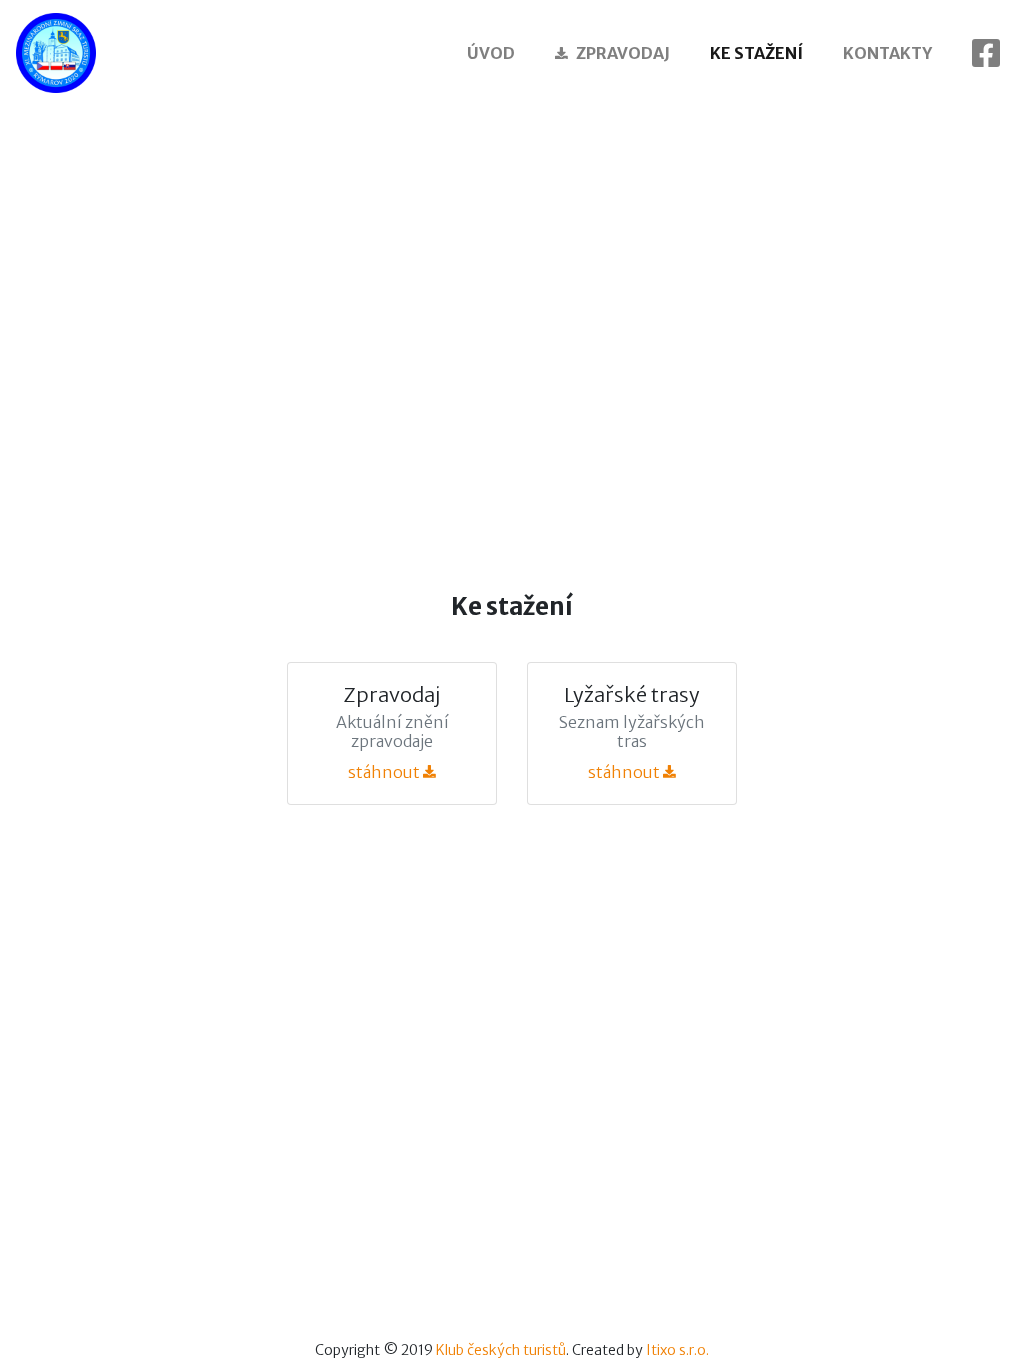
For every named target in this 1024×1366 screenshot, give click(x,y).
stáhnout (385, 772)
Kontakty (887, 53)
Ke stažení (756, 53)
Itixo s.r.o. (677, 1350)
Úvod (491, 53)
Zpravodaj (623, 53)
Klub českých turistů (501, 1350)
